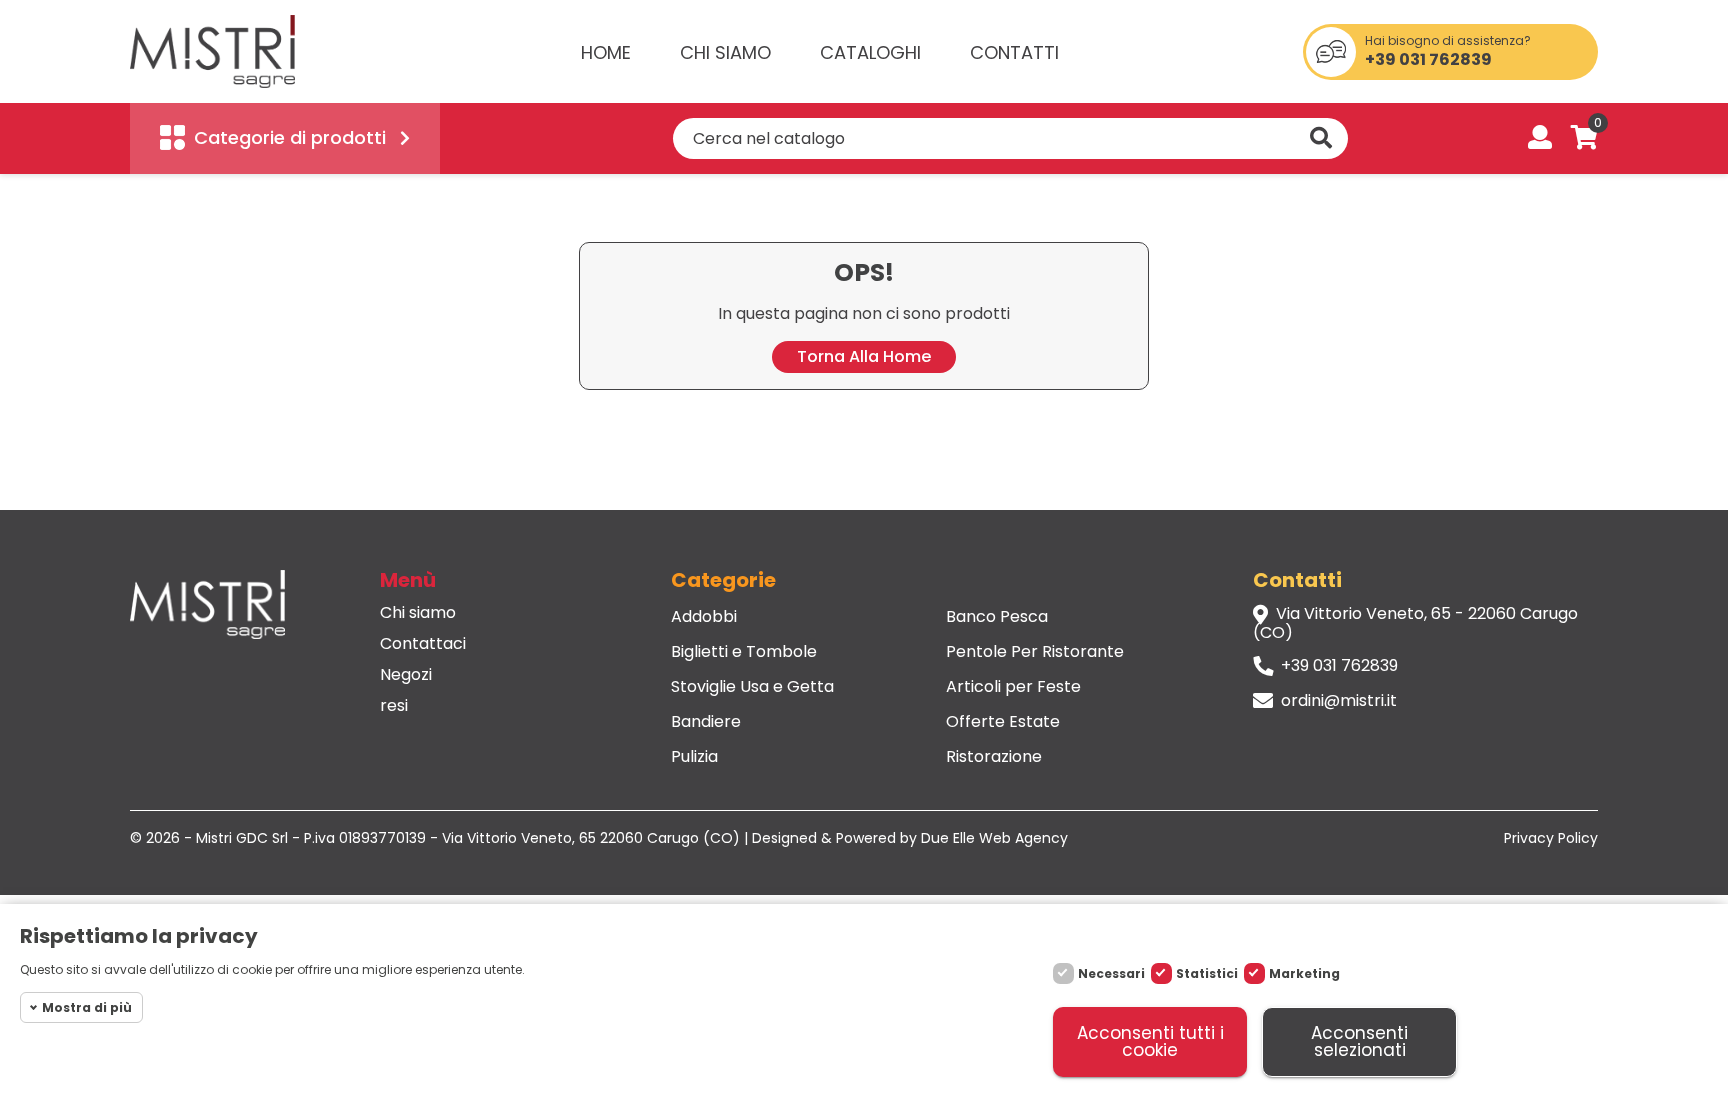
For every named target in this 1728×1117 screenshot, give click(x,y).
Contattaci (423, 644)
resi (394, 706)
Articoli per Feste (1013, 687)
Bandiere (706, 722)
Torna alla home (864, 356)
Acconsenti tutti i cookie (1150, 1041)
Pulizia (694, 757)
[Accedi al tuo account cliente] (1540, 139)
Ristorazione (994, 757)
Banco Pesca (997, 617)
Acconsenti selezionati (1359, 1041)
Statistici (1207, 973)
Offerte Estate (1003, 722)
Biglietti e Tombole (744, 652)
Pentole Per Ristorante (1035, 652)
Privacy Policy (1551, 838)
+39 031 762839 (1428, 60)
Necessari (1111, 973)
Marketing (1304, 973)
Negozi (406, 675)
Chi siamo (418, 613)
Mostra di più (87, 1007)
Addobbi (704, 617)
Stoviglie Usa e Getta (752, 687)
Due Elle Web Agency (994, 838)
